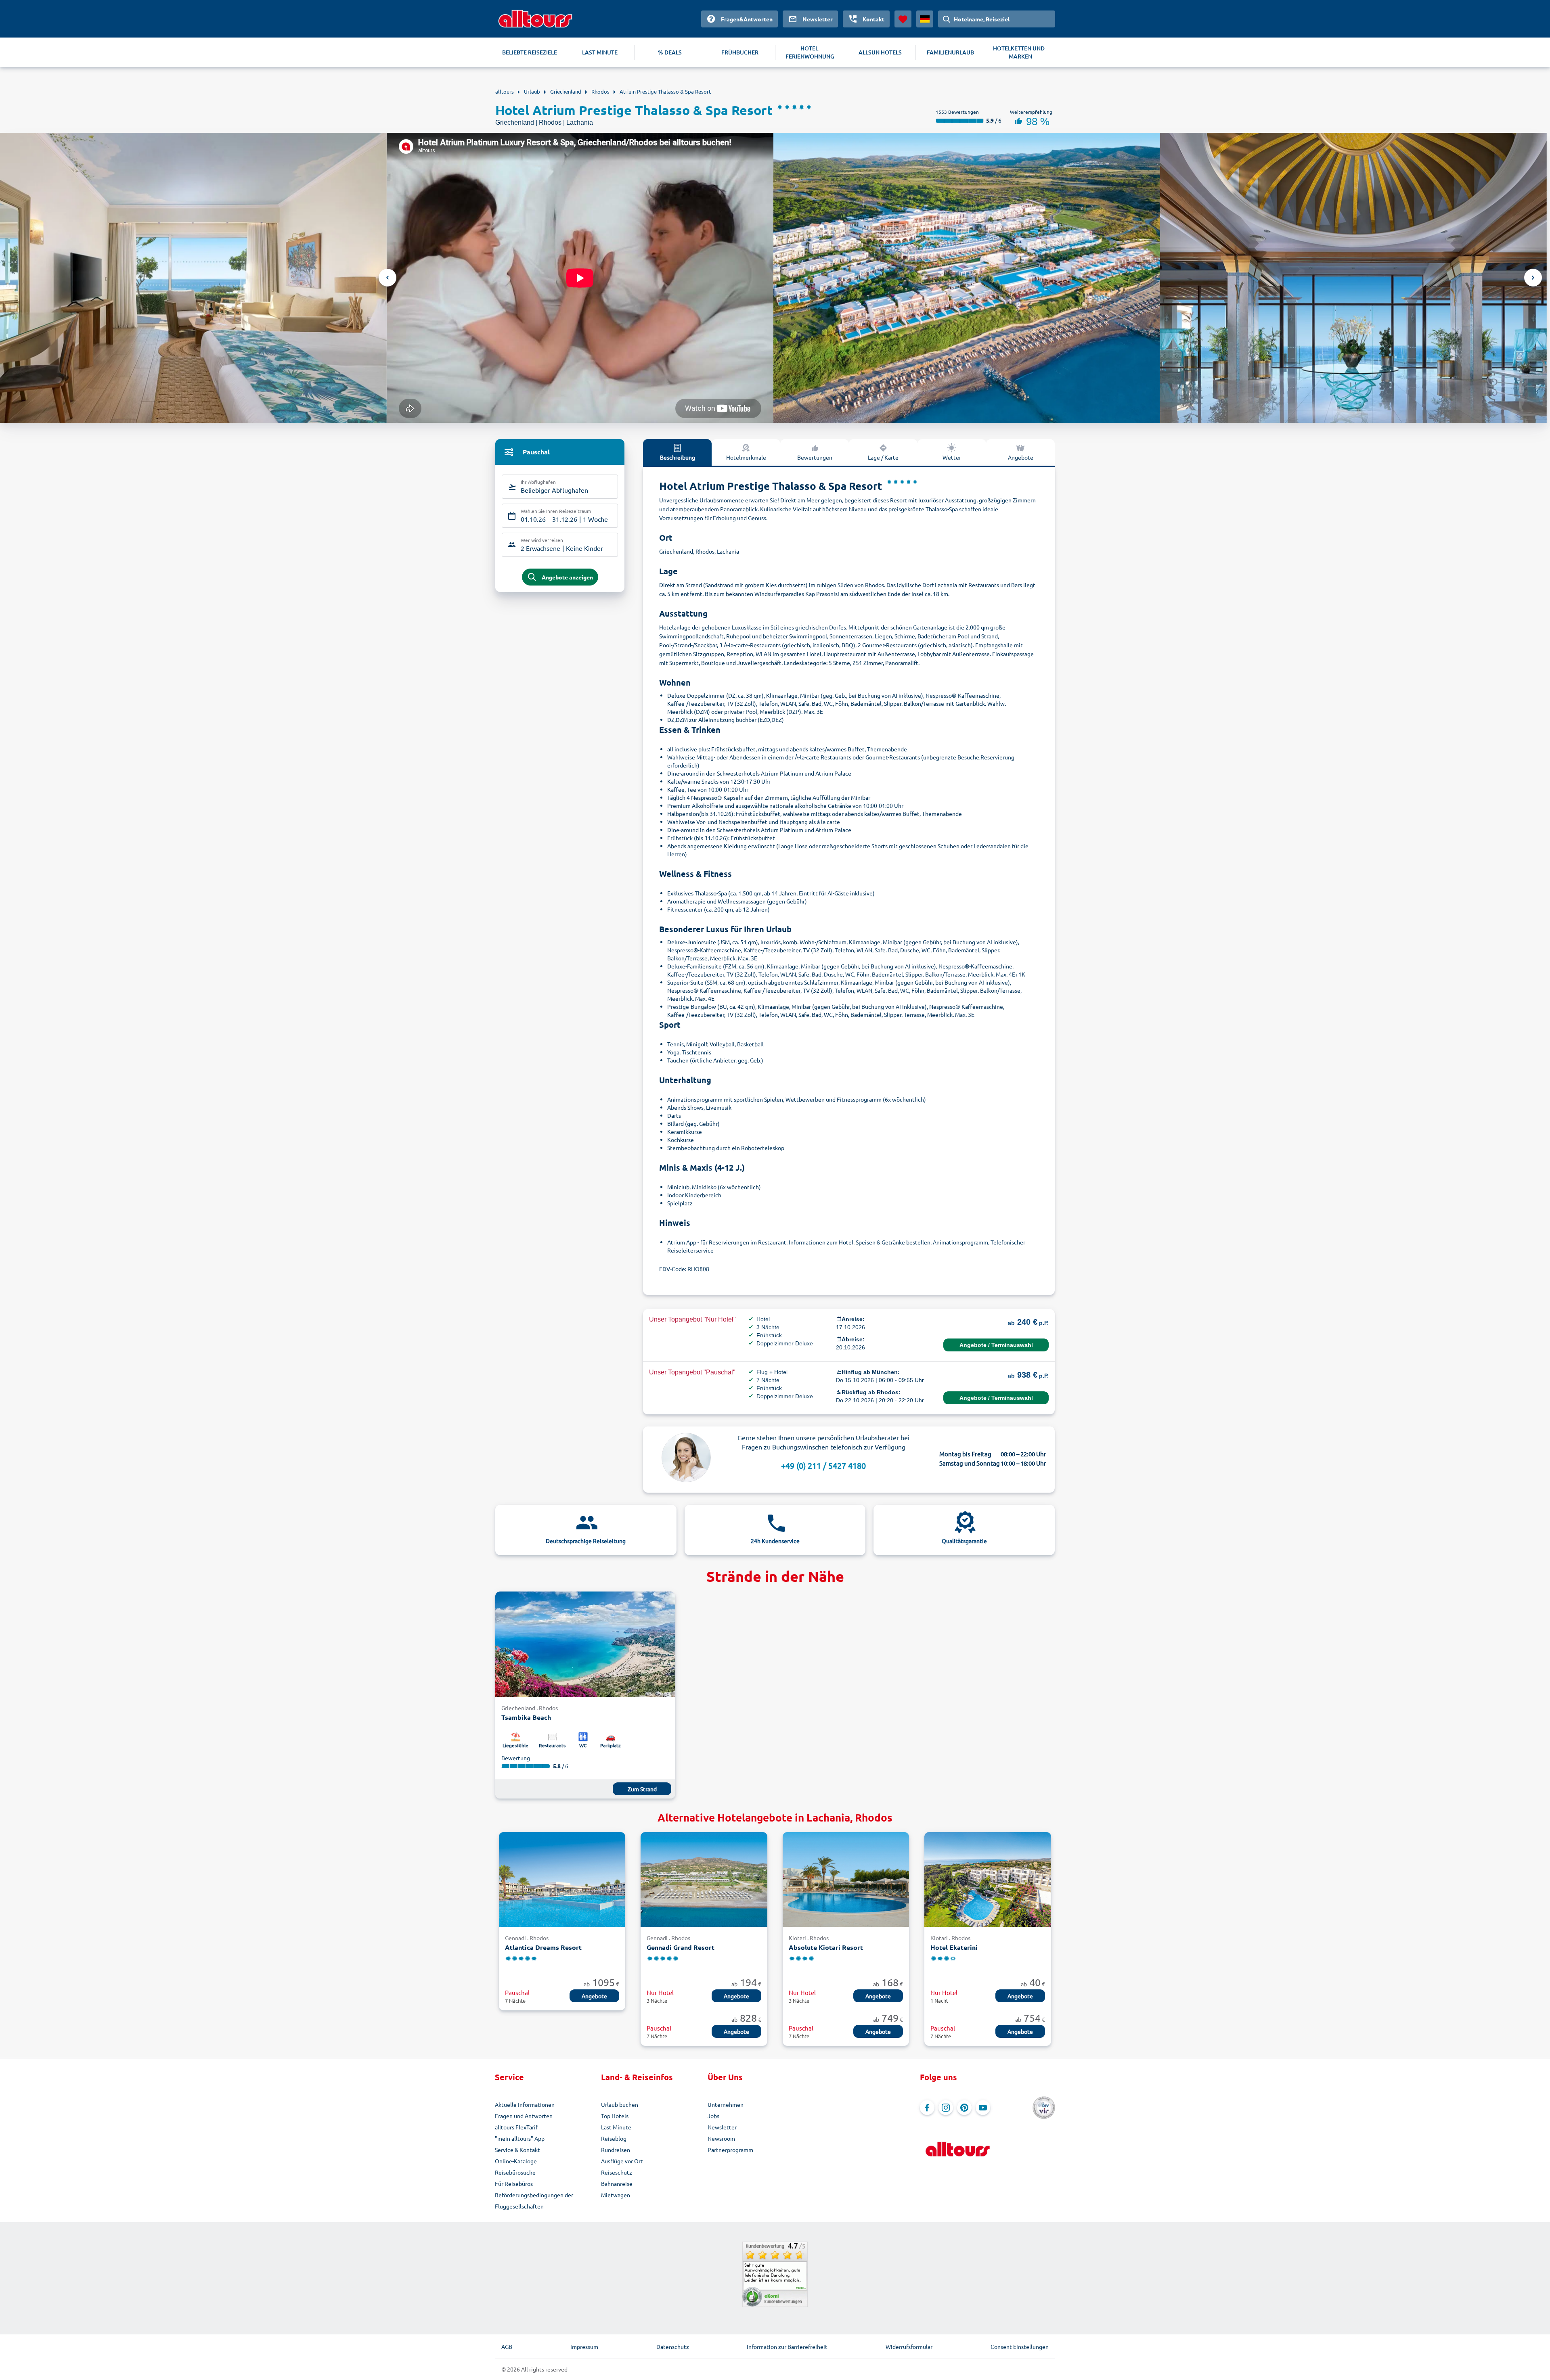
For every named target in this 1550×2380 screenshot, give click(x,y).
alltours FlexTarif (516, 2127)
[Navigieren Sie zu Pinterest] (964, 2108)
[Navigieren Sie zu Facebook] (927, 2108)
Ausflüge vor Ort (622, 2161)
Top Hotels (615, 2116)
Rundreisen (616, 2150)
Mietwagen (616, 2195)
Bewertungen (815, 457)
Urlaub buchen (620, 2104)
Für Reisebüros (514, 2183)
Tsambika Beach (526, 1717)
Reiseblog (614, 2138)
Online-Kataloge (516, 2161)
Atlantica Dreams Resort (543, 1947)
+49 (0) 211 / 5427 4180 (823, 1465)
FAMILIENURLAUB (950, 52)
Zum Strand (642, 1789)
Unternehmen (726, 2104)
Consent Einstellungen (1020, 2347)
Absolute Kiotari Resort (826, 1947)
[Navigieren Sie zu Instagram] (946, 2108)
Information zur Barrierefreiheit (787, 2347)
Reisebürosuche (515, 2172)
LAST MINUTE (600, 52)
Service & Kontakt (517, 2150)
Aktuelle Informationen (525, 2104)
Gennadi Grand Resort (681, 1947)
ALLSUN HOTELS (880, 52)
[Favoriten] (903, 19)
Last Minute (616, 2127)
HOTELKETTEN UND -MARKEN (1020, 52)
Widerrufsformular (909, 2347)
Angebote (1021, 457)
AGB (507, 2347)
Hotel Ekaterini (954, 1947)
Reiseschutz (617, 2172)
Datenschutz (673, 2347)
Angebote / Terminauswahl (996, 1345)
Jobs (713, 2116)
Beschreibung (678, 457)
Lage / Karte (883, 457)
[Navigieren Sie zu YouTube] (983, 2108)
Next (1533, 278)
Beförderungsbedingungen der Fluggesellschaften (534, 2200)
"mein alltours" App (520, 2138)
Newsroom (721, 2138)
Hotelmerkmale (746, 457)
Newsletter (722, 2127)
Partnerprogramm (730, 2150)
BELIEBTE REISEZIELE (530, 52)
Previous (387, 278)
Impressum (584, 2347)
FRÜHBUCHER (740, 52)
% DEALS (670, 52)
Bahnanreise (617, 2183)
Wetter (952, 457)
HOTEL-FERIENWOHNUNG (810, 52)
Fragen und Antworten (524, 2116)
